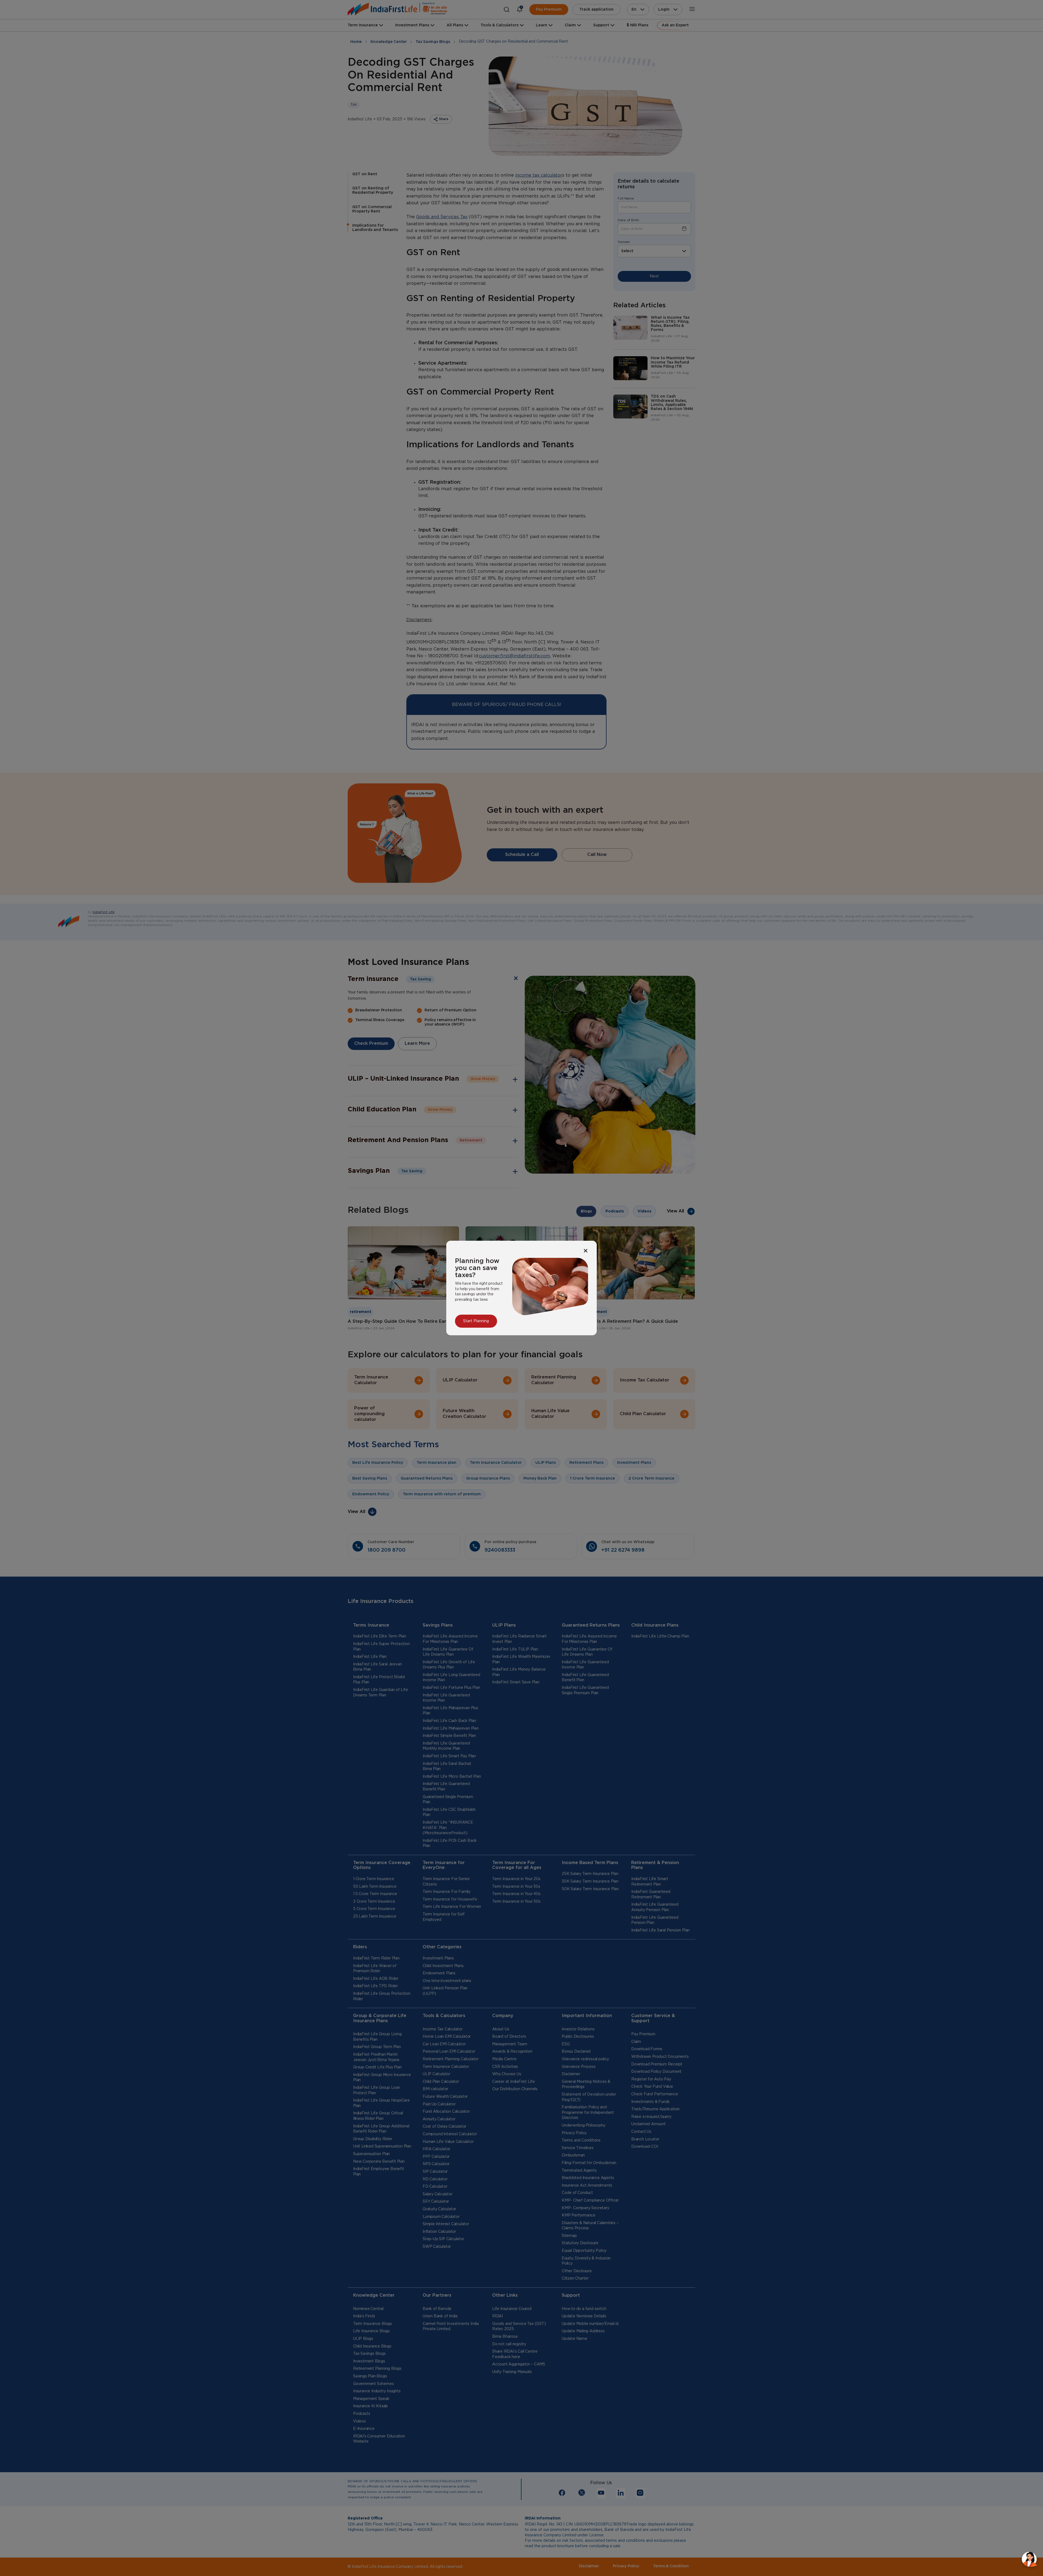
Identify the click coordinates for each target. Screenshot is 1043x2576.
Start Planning (476, 1321)
